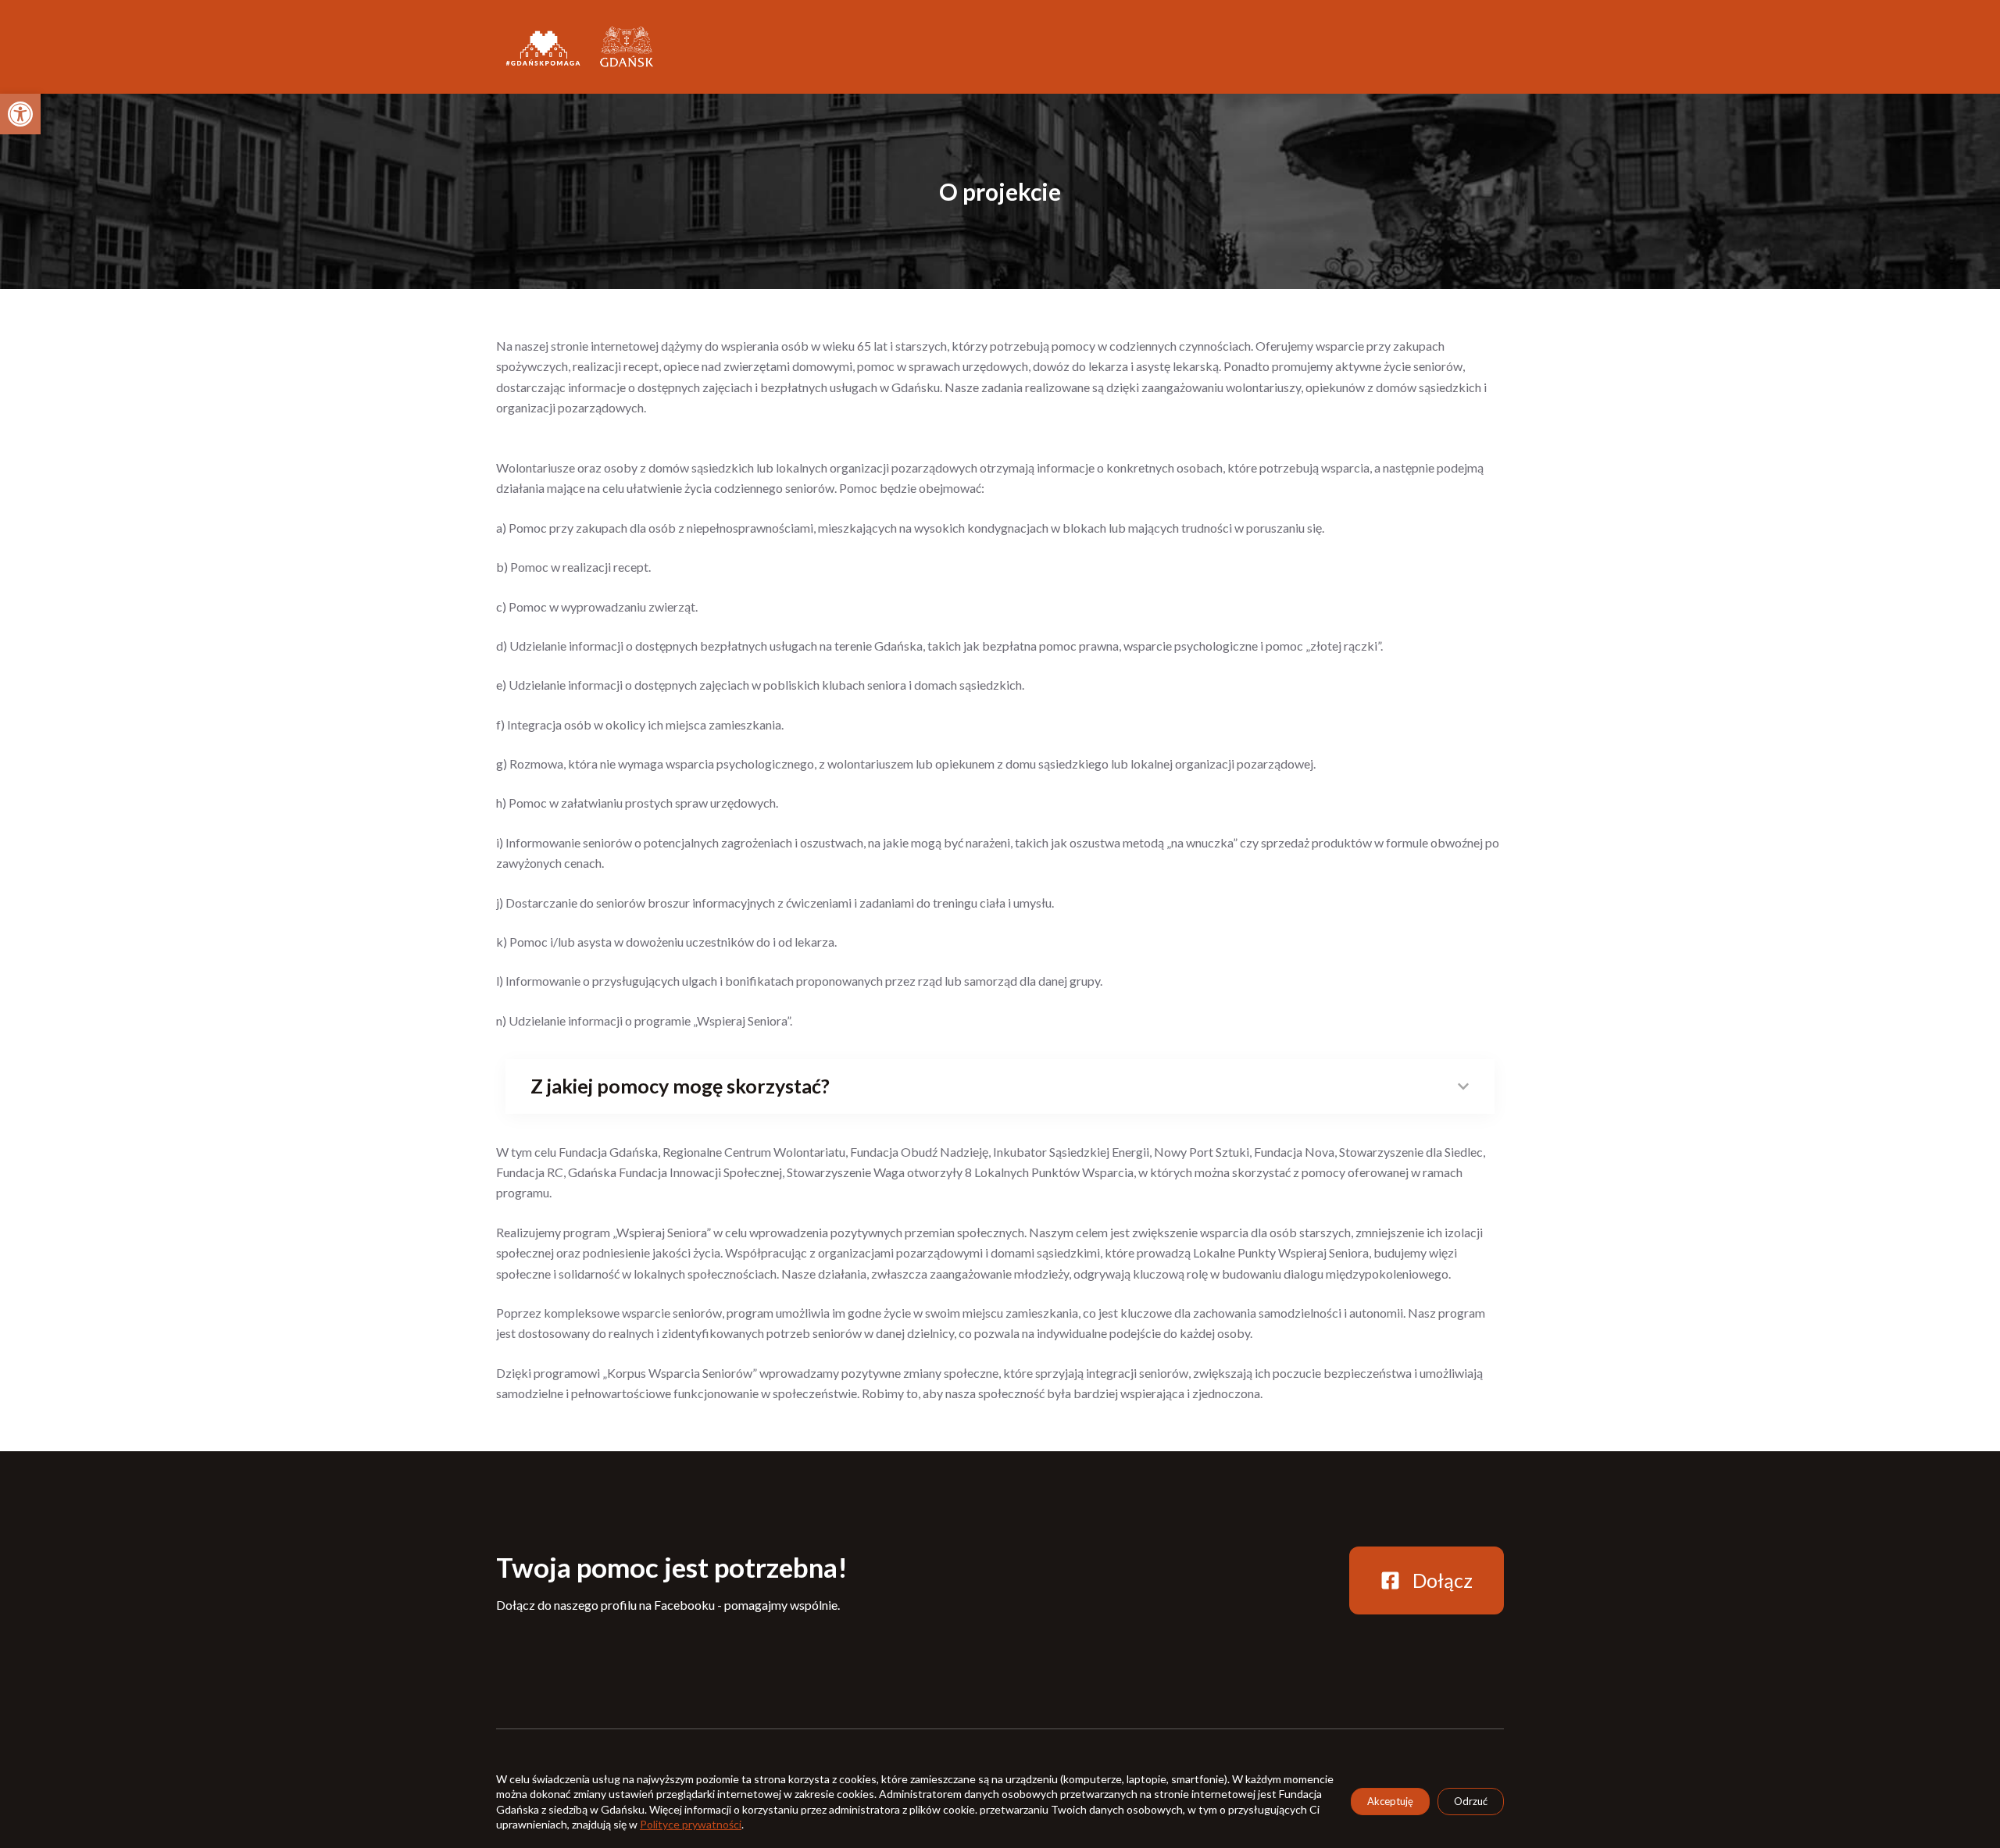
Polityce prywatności (691, 1824)
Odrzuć (1471, 1801)
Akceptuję (1390, 1801)
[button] (20, 114)
